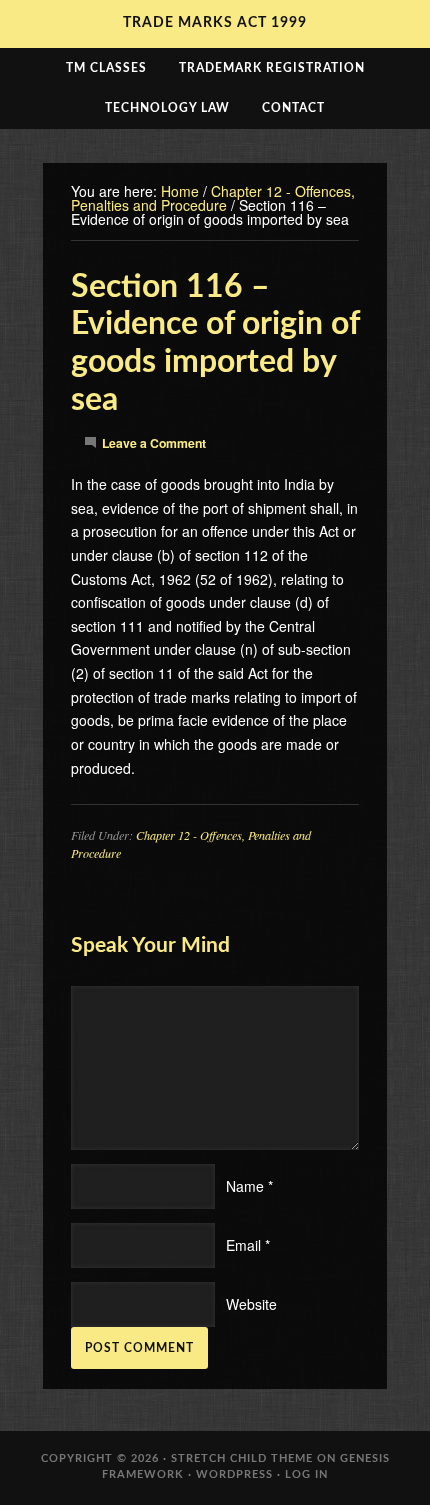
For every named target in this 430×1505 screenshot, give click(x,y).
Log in (306, 1475)
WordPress (234, 1475)
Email (243, 1245)
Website (251, 1304)
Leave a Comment (154, 443)
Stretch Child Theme (242, 1459)
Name (245, 1186)
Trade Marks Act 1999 (215, 23)
